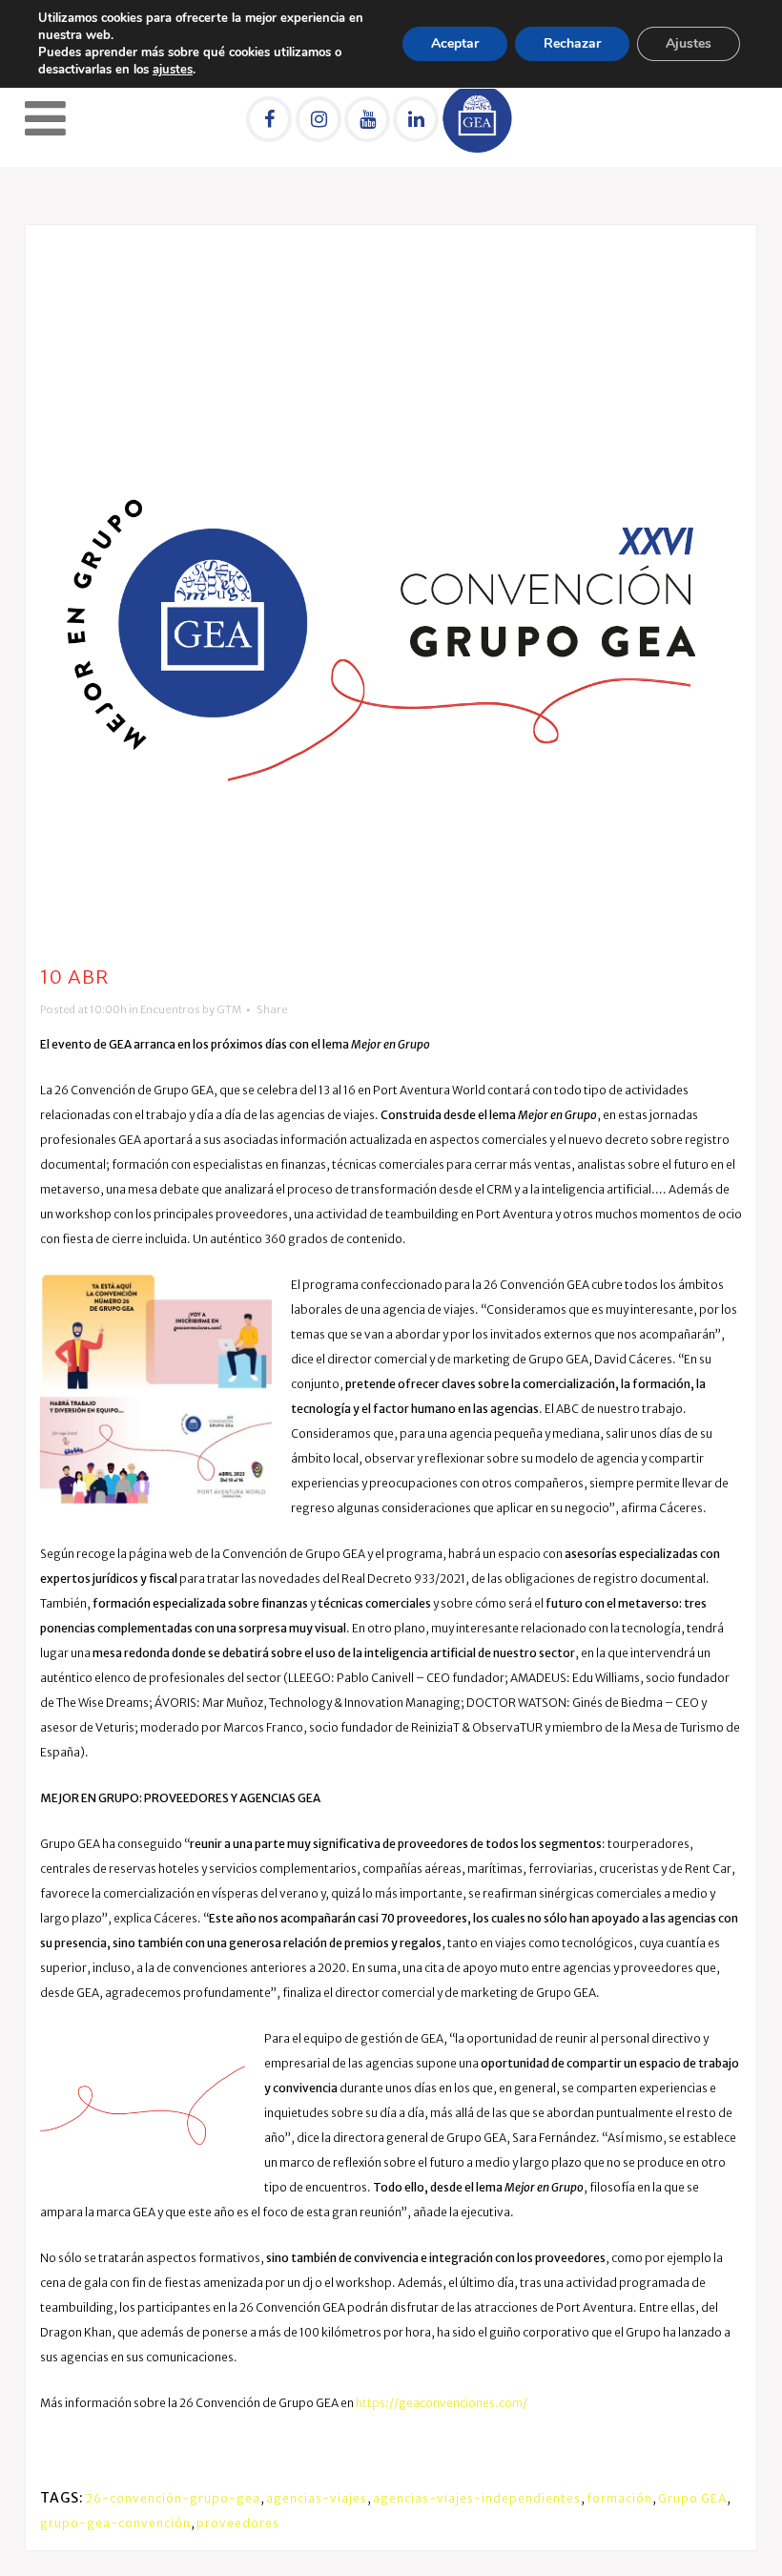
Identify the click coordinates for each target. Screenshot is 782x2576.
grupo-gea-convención (115, 2523)
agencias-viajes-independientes (477, 2498)
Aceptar (455, 43)
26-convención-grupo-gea (173, 2498)
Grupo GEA (692, 2498)
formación (619, 2498)
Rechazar (572, 43)
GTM (229, 1009)
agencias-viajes (317, 2498)
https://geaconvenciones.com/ (442, 2403)
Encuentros (170, 1009)
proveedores (238, 2523)
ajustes (173, 70)
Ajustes (689, 43)
